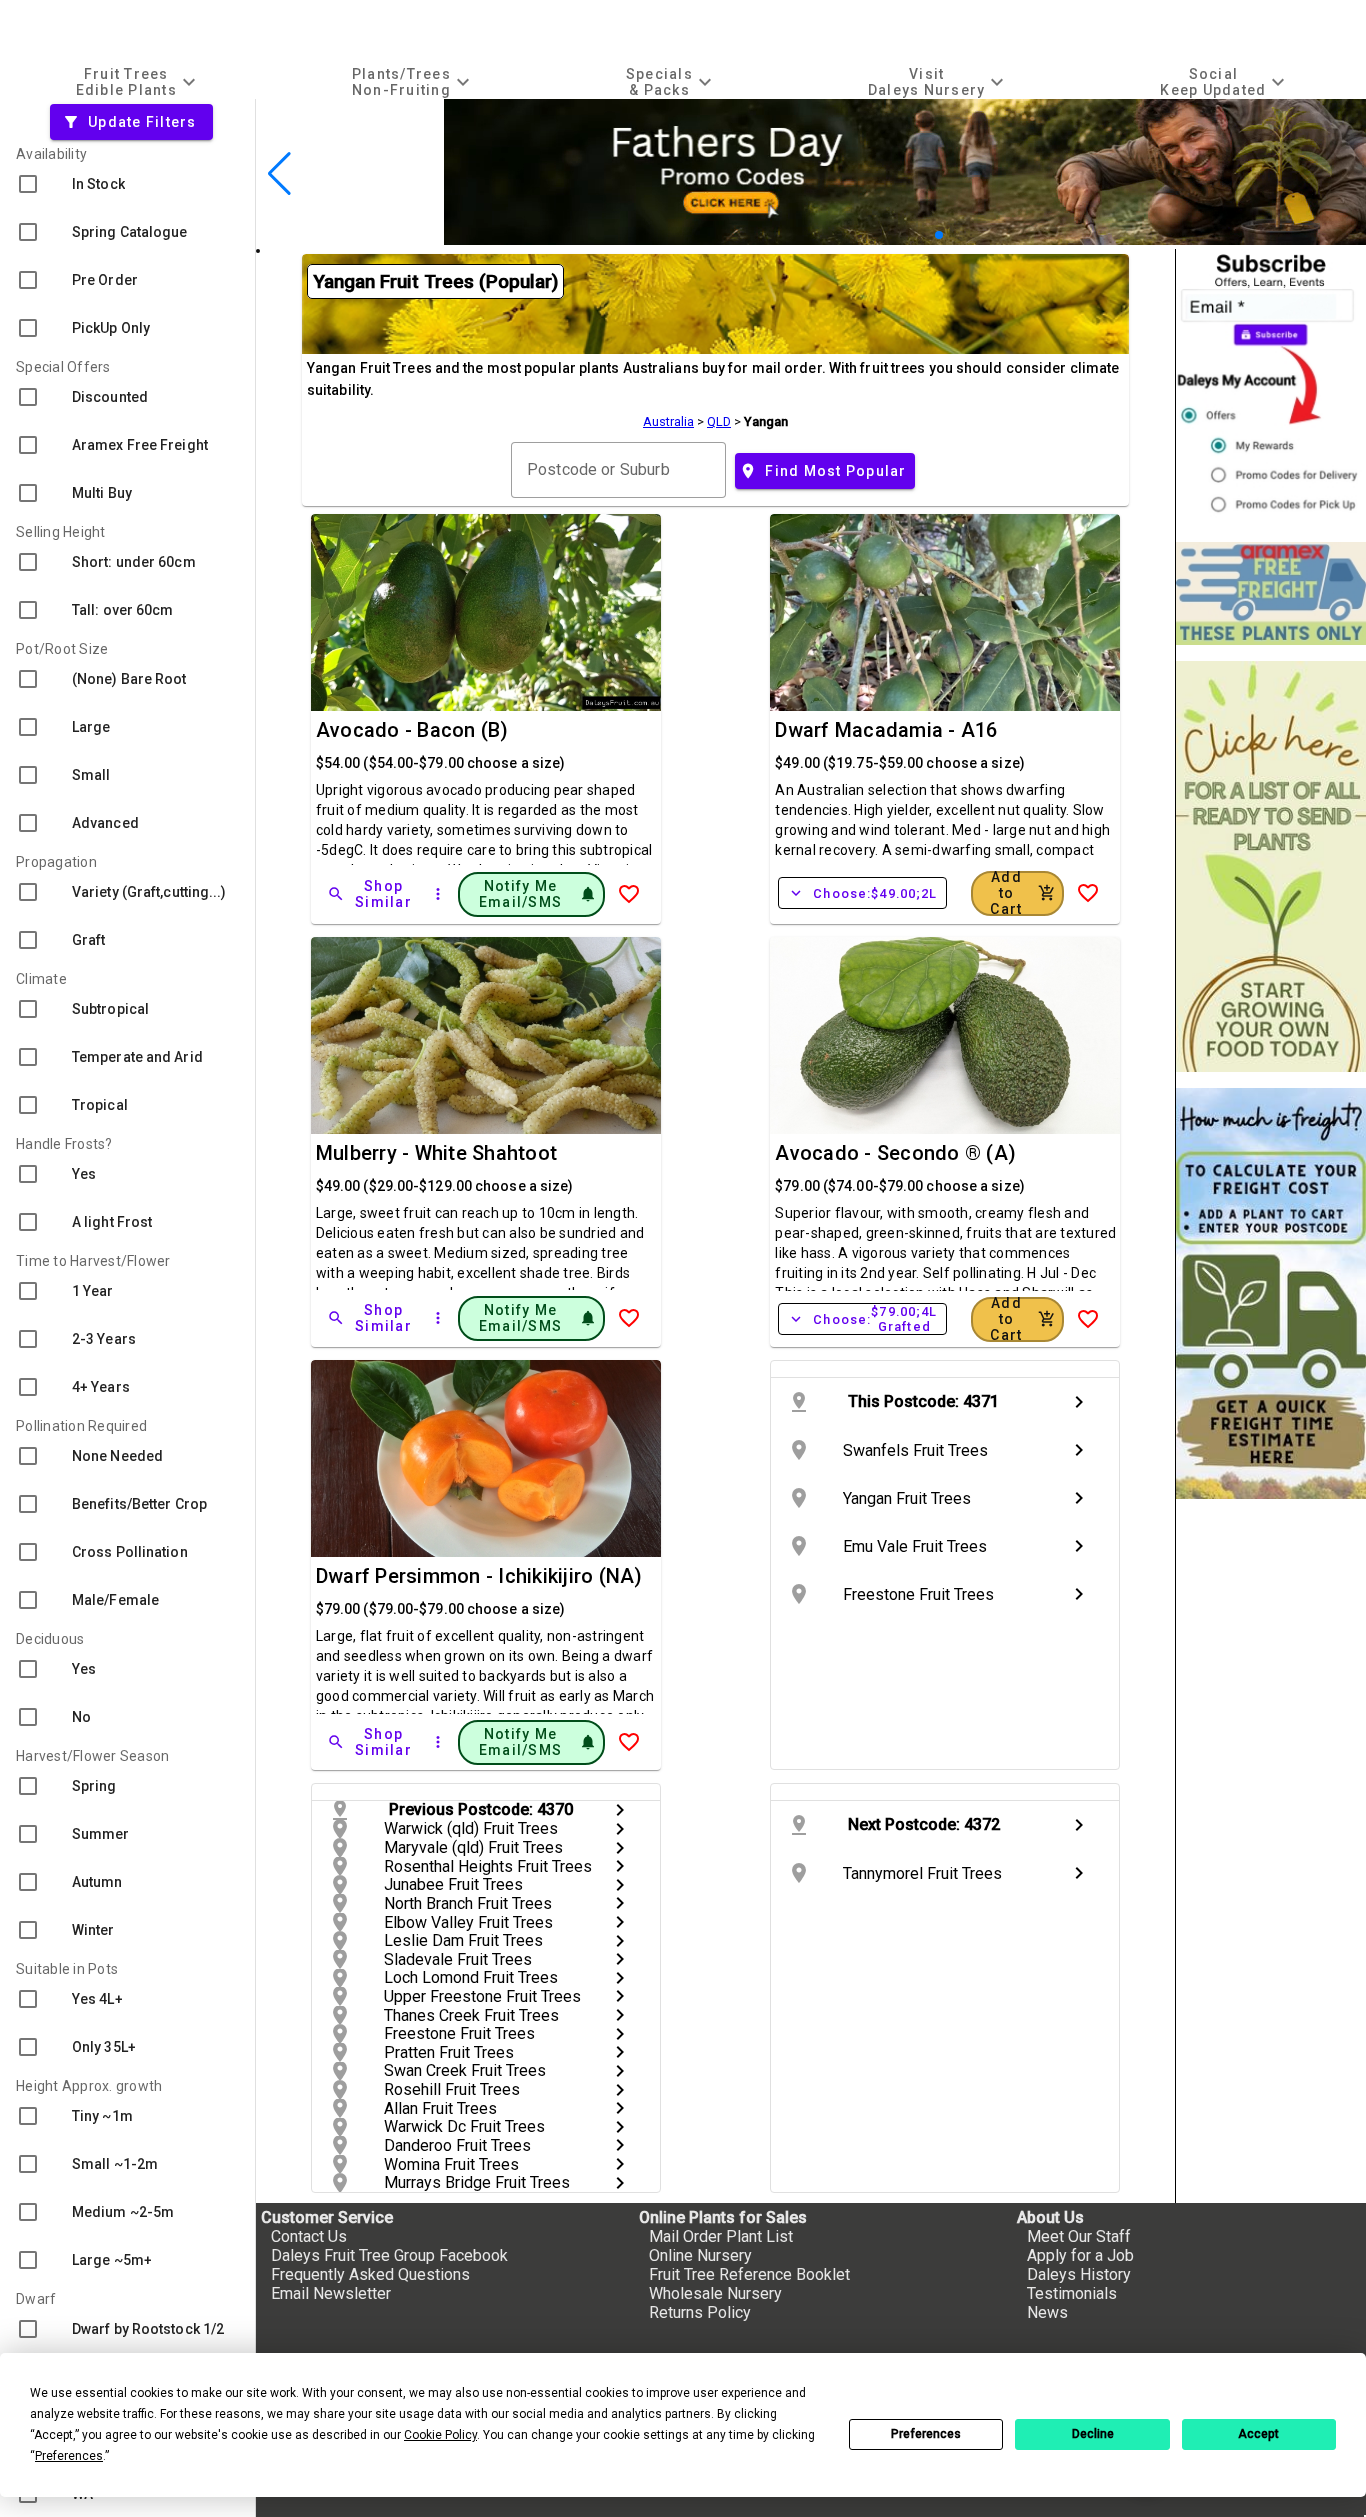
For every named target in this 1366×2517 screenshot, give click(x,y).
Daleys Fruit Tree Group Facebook (389, 2255)
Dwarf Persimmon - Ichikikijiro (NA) (479, 1576)
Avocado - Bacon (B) (412, 730)
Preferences (926, 2434)
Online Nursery (700, 2255)
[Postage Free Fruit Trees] (1271, 593)
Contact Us (309, 2236)
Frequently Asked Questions (370, 2274)
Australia (668, 421)
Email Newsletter (331, 2293)
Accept (1258, 2434)
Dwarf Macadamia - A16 (886, 730)
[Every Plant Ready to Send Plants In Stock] (1271, 866)
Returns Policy (700, 2312)
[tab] (138, 81)
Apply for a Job (1080, 2255)
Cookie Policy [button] (440, 2435)
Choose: (862, 893)
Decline (1093, 2434)
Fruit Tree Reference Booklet (749, 2274)
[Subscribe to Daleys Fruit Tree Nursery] (1271, 387)
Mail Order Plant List (721, 2236)
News (1047, 2312)
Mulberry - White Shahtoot (436, 1153)
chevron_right (1079, 1402)
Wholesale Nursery (715, 2293)
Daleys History (1079, 2274)
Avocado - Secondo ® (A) (895, 1153)
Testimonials (1072, 2293)
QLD (719, 421)
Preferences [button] (69, 2456)
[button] (907, 235)
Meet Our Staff (1079, 2236)
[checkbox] (127, 184)
